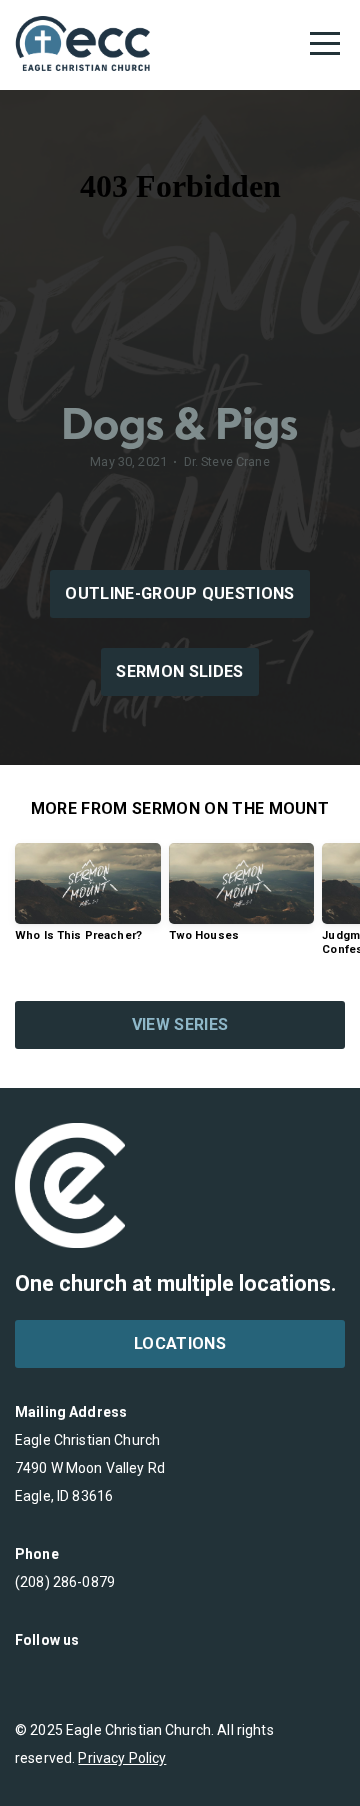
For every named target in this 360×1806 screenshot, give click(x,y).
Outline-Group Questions (179, 593)
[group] (88, 900)
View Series (180, 1024)
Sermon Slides (179, 671)
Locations (180, 1343)
